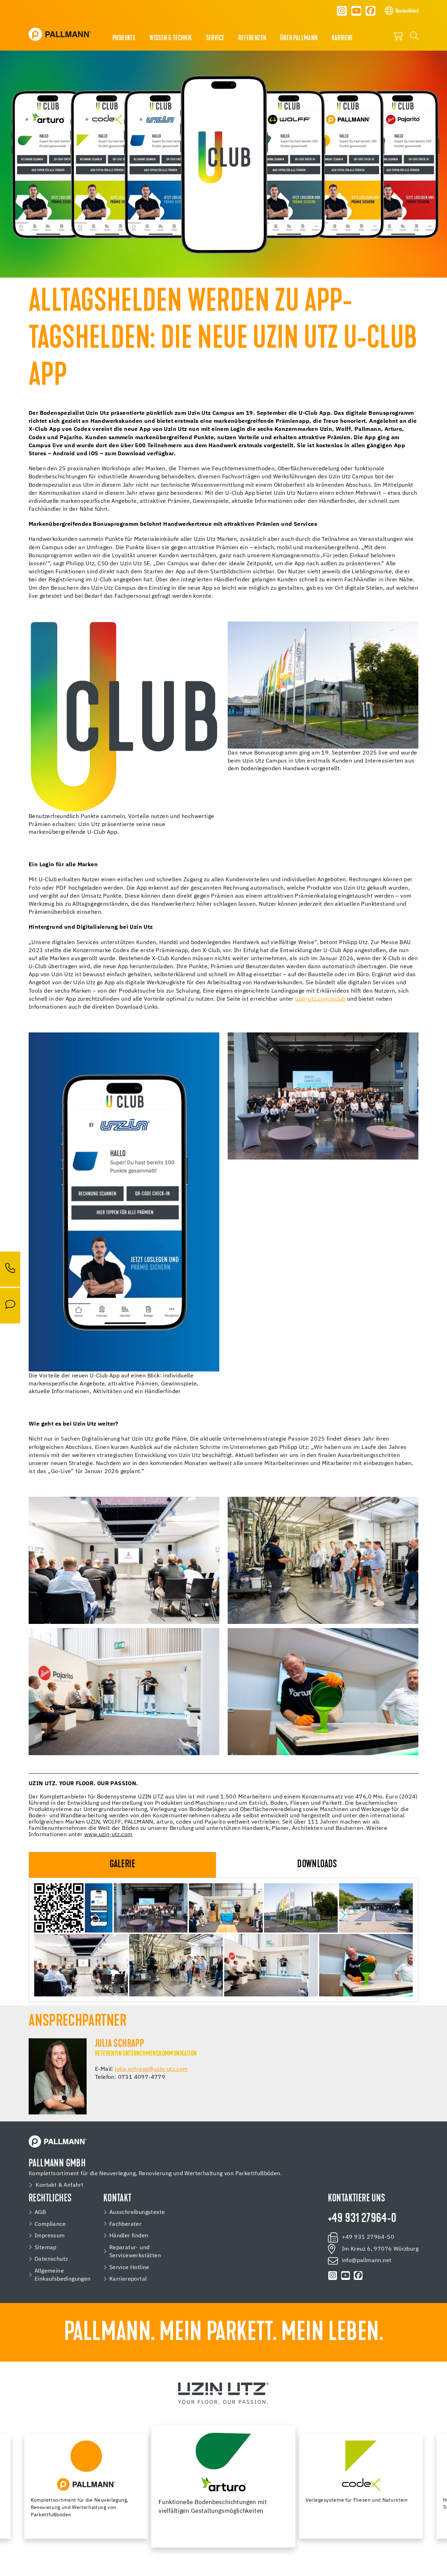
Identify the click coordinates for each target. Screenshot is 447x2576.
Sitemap (46, 2248)
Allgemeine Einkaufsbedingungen (63, 2275)
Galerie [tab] (122, 1865)
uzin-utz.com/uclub (320, 999)
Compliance (50, 2224)
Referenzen (252, 38)
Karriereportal (128, 2279)
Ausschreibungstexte (137, 2212)
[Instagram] (342, 11)
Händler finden (129, 2236)
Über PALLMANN (299, 38)
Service (215, 38)
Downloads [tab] (317, 1865)
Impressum (50, 2236)
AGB (40, 2212)
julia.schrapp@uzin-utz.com (151, 2069)
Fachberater (125, 2224)
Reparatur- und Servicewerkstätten (135, 2252)
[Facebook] (371, 11)
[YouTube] (356, 11)
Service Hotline (129, 2268)
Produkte (124, 38)
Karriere (342, 38)
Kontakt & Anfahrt (60, 2185)
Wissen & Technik (171, 38)
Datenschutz (51, 2259)
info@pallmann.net (367, 2261)
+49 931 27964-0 (362, 2219)
